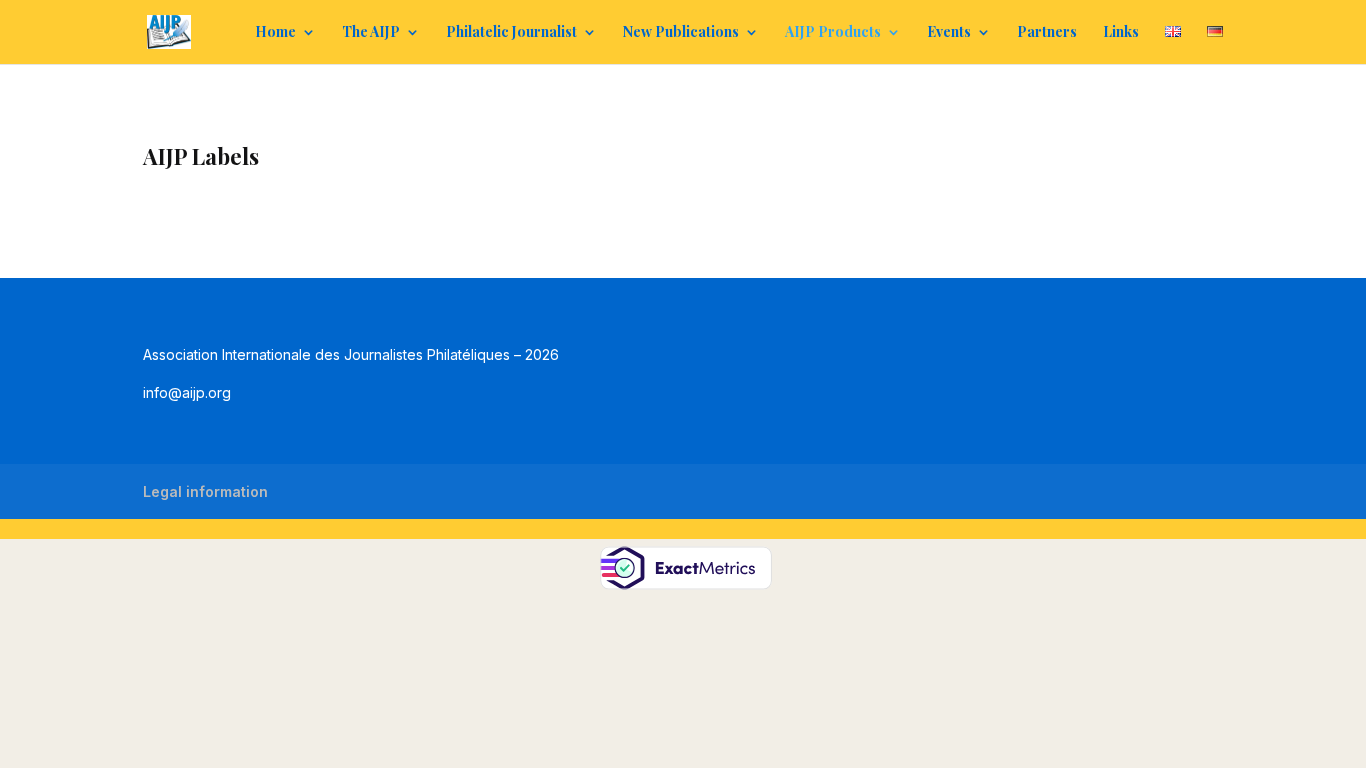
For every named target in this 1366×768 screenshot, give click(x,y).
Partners (1047, 33)
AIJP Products (833, 33)
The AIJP (371, 33)
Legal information (205, 491)
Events (949, 33)
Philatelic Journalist (511, 33)
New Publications (681, 33)
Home (275, 33)
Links (1121, 33)
